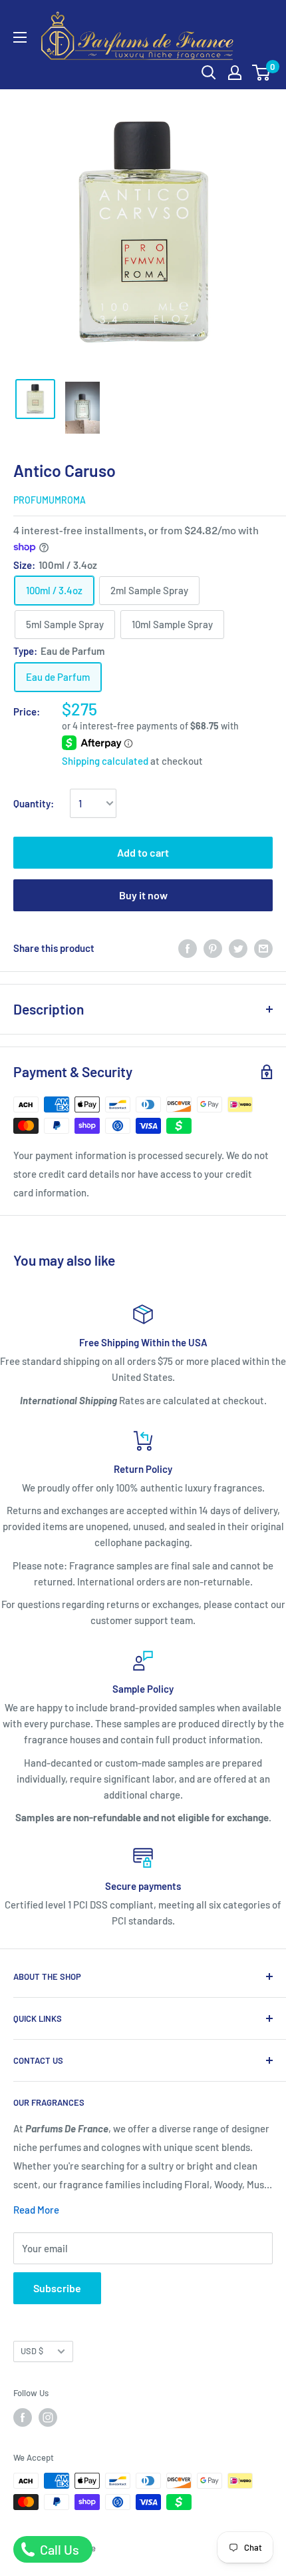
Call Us (58, 2549)
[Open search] (209, 73)
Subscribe (57, 2288)
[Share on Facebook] (188, 948)
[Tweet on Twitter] (238, 948)
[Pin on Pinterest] (213, 948)
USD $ (32, 2351)
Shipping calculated (105, 761)
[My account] (235, 73)
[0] (262, 73)
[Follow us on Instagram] (48, 2417)
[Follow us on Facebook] (23, 2417)
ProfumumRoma (50, 500)
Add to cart (143, 852)
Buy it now (143, 895)
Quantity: (34, 803)
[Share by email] (263, 948)
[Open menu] (20, 37)
